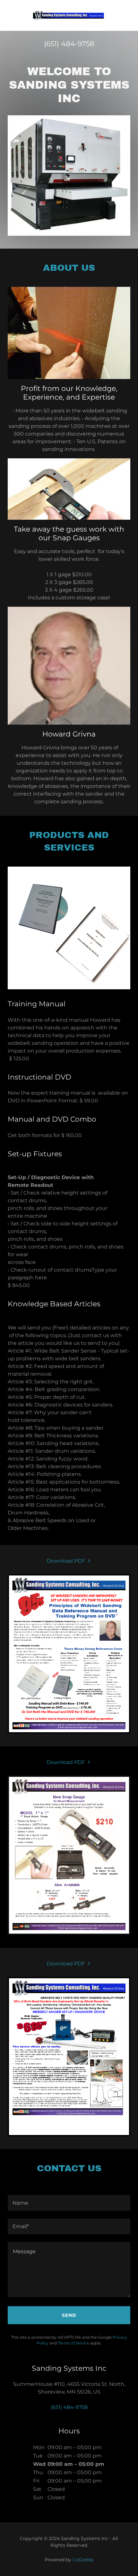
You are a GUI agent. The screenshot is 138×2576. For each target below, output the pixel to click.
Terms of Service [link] (73, 2343)
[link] (69, 15)
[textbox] (69, 2203)
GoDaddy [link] (83, 2560)
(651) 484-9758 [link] (69, 44)
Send (69, 2315)
